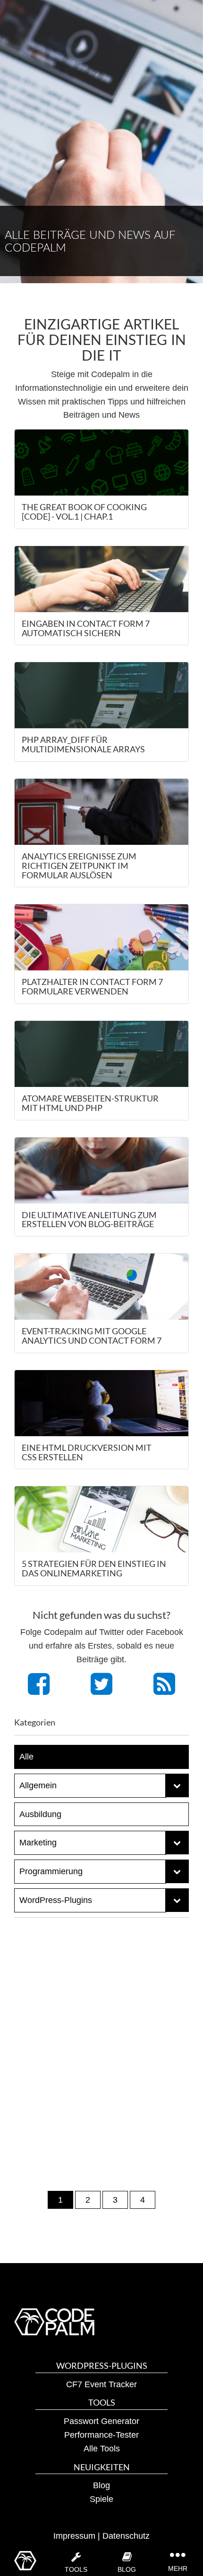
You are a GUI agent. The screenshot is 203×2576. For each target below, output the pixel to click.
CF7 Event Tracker (101, 2384)
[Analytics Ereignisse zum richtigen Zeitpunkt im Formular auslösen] (101, 812)
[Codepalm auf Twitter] (101, 1690)
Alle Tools (102, 2449)
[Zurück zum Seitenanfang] (184, 2529)
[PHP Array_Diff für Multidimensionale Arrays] (101, 695)
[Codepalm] (25, 2561)
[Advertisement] (101, 2033)
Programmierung (51, 1871)
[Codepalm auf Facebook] (39, 1690)
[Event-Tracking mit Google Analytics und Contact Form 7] (101, 1287)
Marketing (38, 1843)
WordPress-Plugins (56, 1900)
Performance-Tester (101, 2435)
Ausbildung (40, 1814)
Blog (101, 2485)
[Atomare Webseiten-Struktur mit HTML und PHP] (101, 1054)
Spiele (101, 2499)
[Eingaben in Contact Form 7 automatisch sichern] (101, 579)
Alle (26, 1757)
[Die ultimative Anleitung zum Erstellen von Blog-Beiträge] (101, 1170)
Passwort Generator (101, 2421)
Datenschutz (126, 2536)
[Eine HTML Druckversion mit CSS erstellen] (101, 1403)
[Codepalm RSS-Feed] (164, 1690)
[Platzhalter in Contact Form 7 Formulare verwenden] (101, 937)
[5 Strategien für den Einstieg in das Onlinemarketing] (101, 1519)
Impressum (74, 2536)
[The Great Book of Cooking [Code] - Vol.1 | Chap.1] (101, 463)
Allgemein (38, 1785)
